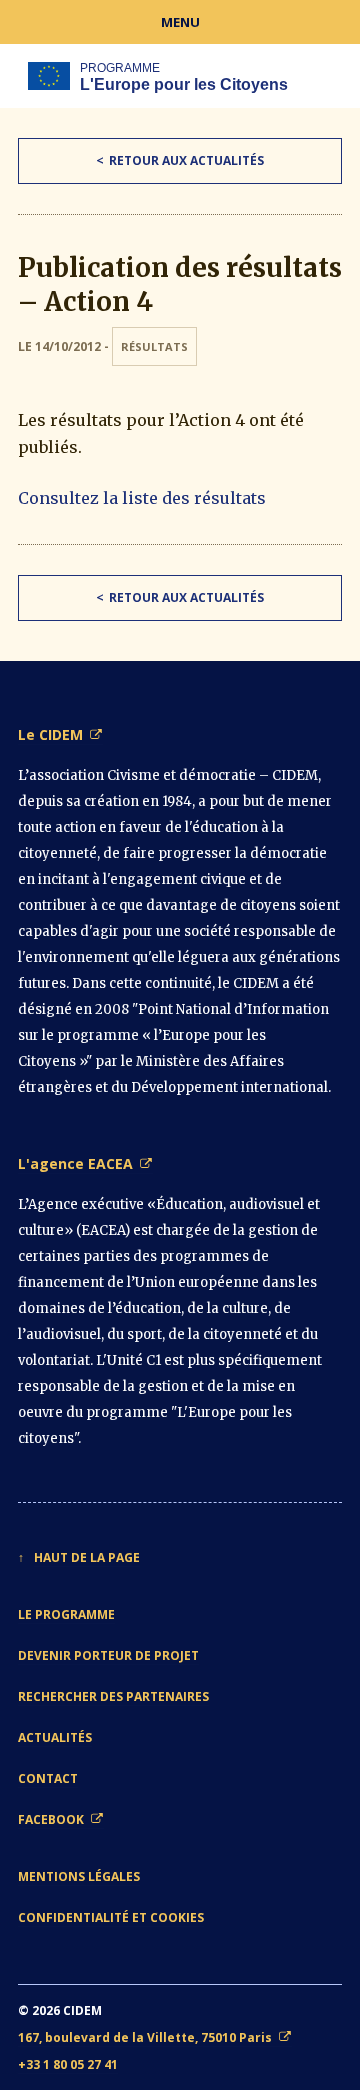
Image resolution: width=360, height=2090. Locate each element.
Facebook (51, 1819)
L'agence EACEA (75, 1163)
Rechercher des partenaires (113, 1696)
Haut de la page (87, 1557)
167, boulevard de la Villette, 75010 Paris (145, 2037)
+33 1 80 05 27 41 (68, 2064)
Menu (180, 22)
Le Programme (66, 1614)
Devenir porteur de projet (108, 1655)
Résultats (154, 346)
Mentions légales (79, 1876)
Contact (48, 1778)
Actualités (55, 1737)
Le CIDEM (50, 734)
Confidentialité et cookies (111, 1917)
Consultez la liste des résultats (142, 498)
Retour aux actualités (186, 160)
